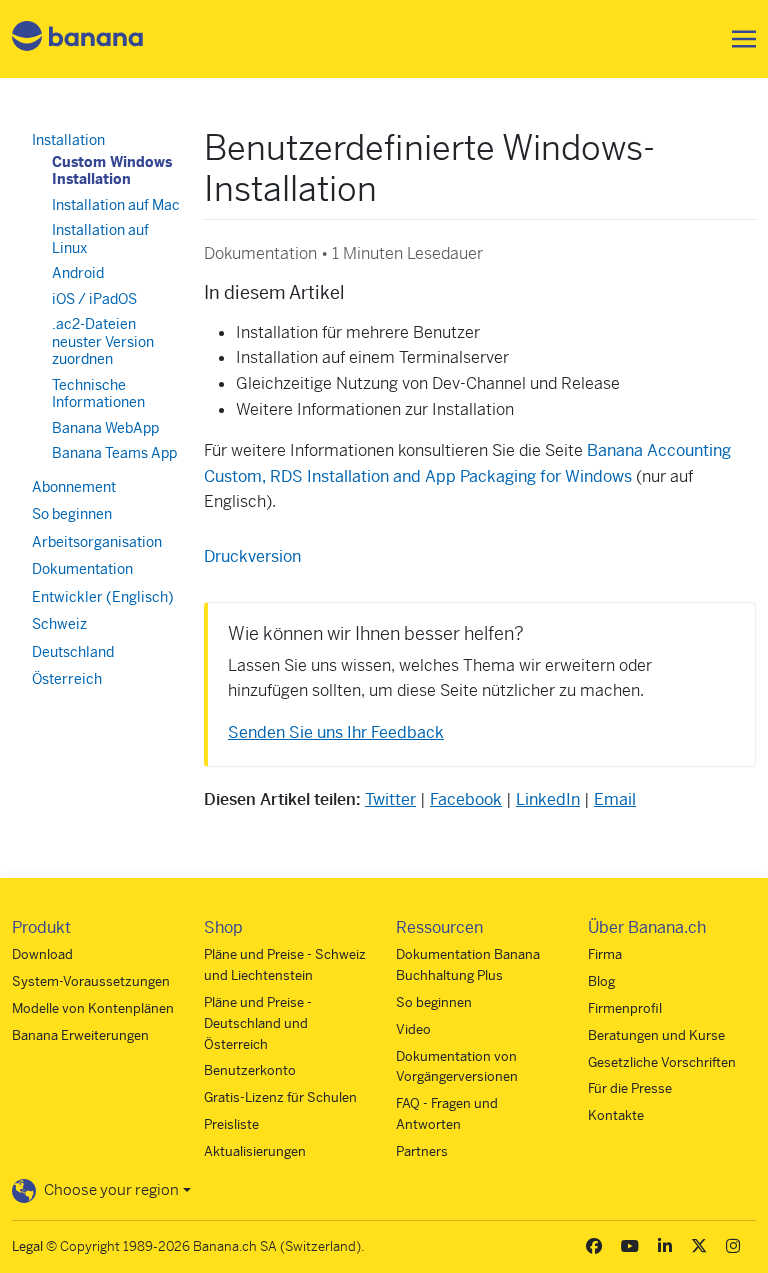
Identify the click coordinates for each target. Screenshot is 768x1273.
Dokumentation (82, 569)
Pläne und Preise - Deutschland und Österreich (258, 1023)
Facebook (466, 799)
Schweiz (59, 624)
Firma (605, 954)
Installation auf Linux (100, 239)
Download (42, 954)
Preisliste (231, 1124)
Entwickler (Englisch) (103, 597)
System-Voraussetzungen (91, 981)
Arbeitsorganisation (97, 542)
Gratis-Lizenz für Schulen (280, 1097)
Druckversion (252, 556)
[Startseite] (78, 39)
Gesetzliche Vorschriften (662, 1062)
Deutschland (73, 652)
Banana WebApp (105, 428)
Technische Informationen (98, 394)
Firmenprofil (625, 1008)
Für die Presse (630, 1088)
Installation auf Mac (116, 205)
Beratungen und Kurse (656, 1035)
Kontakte (616, 1115)
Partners (422, 1151)
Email (615, 799)
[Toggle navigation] (738, 39)
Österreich (67, 679)
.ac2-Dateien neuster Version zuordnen (103, 341)
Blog (601, 981)
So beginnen (72, 514)
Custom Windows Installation (112, 171)
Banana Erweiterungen (80, 1035)
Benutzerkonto (250, 1070)
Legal (27, 1246)
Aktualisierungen (255, 1151)
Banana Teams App (114, 453)
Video (413, 1029)
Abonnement (74, 487)
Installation (68, 140)
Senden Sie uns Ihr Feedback (336, 732)
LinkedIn (548, 799)
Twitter (390, 799)
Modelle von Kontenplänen (93, 1008)
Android (78, 273)
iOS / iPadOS (94, 299)
